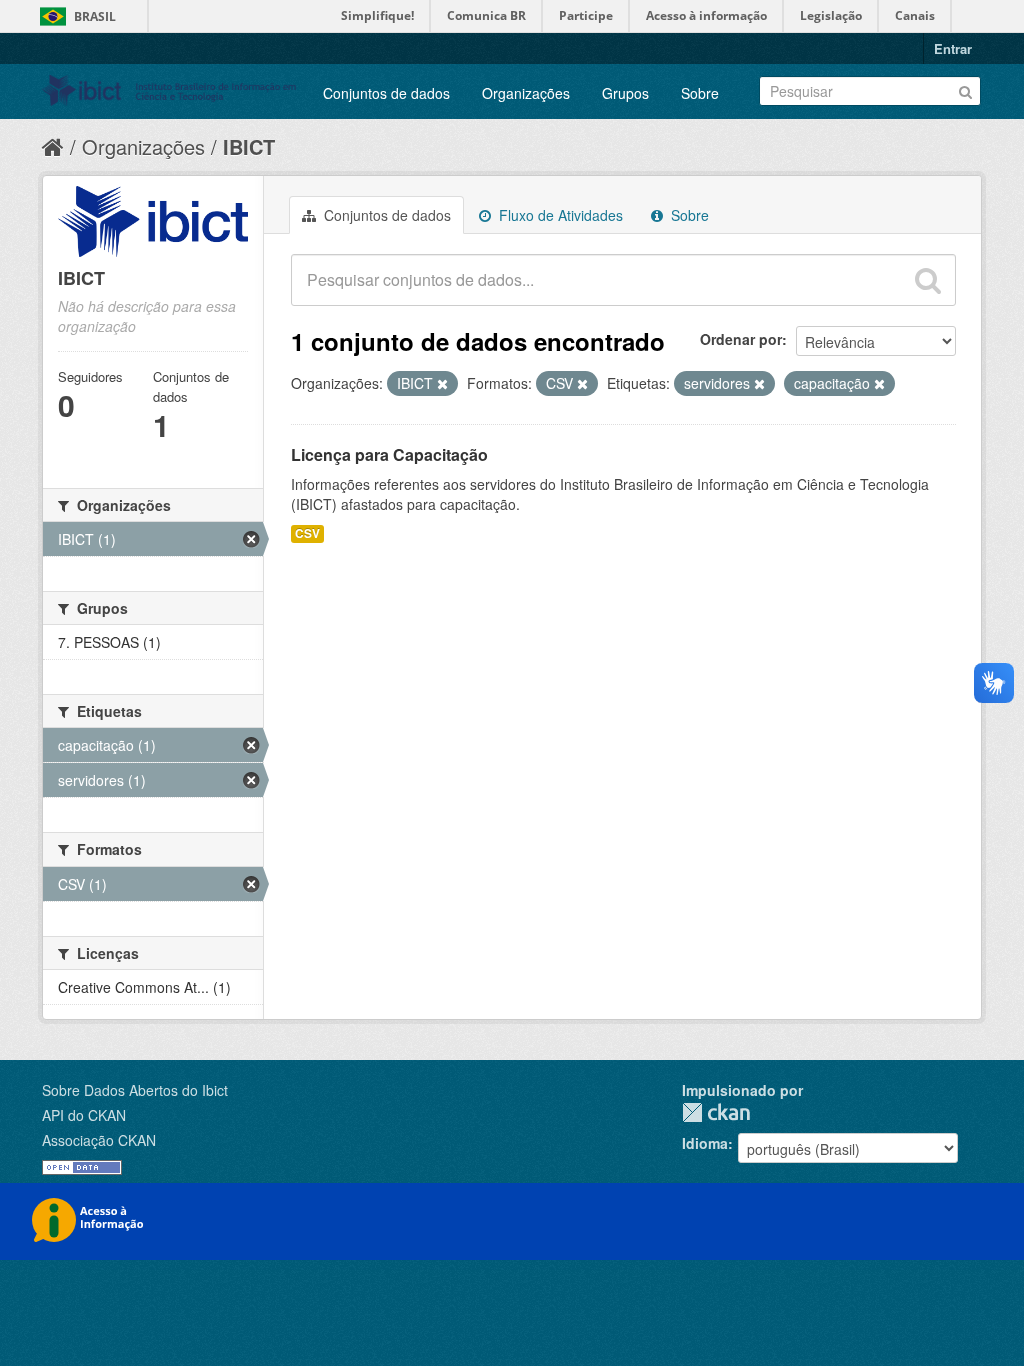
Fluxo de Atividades (559, 215)
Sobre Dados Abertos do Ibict (135, 1090)
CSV (307, 533)
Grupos (625, 93)
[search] (928, 280)
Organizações (526, 93)
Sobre (700, 93)
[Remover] (442, 384)
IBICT (249, 146)
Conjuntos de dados (386, 93)
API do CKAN (84, 1115)
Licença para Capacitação (389, 454)
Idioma (705, 1143)
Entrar (953, 48)
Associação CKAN (99, 1140)
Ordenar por (741, 339)
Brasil (95, 16)
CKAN (716, 1112)
